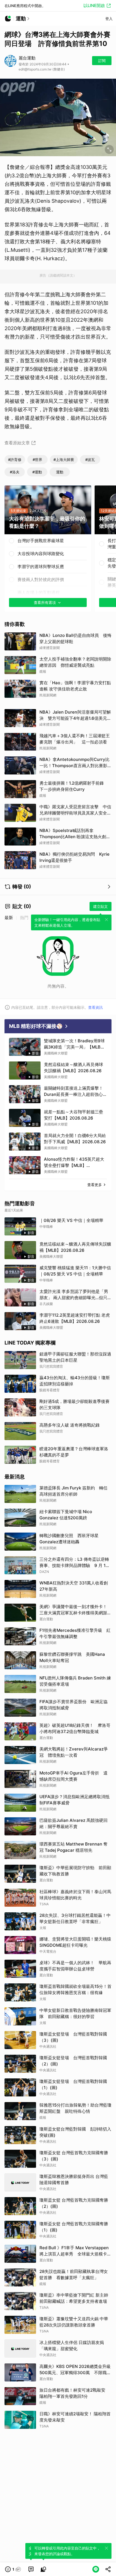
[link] (31, 2569)
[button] (13, 2569)
